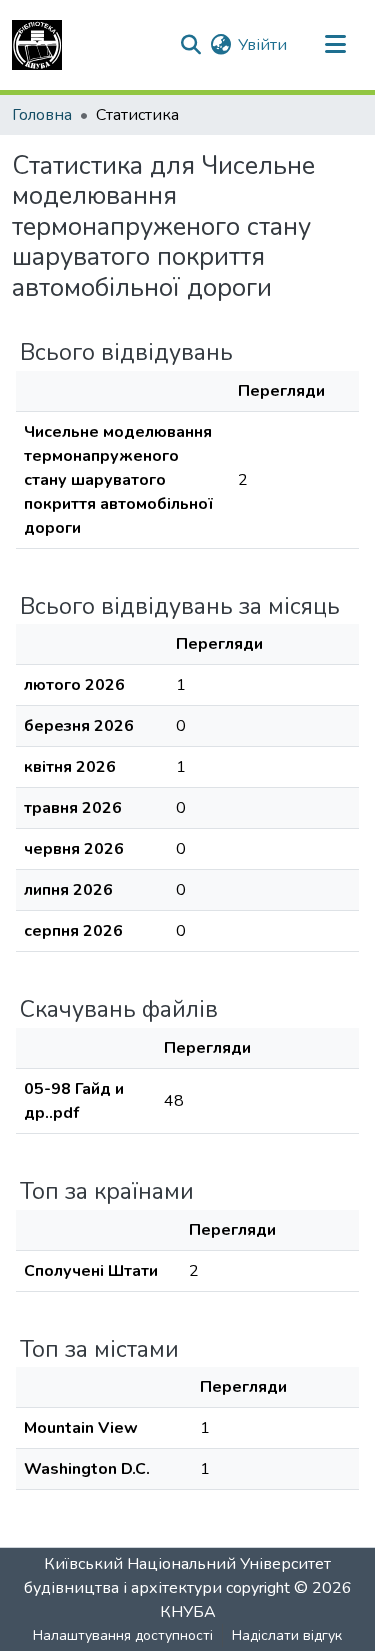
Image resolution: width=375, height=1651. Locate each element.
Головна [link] (42, 115)
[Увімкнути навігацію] (335, 45)
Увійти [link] (262, 45)
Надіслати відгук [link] (287, 1635)
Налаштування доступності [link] (123, 1635)
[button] (37, 45)
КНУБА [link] (188, 1612)
